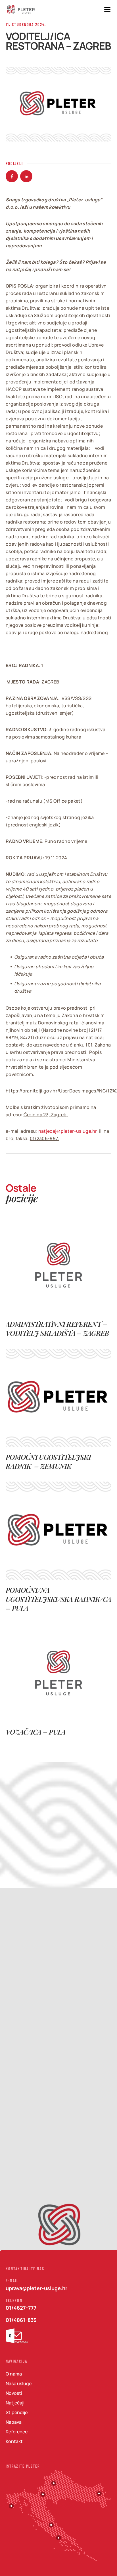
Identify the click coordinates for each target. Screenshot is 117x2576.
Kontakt (14, 2441)
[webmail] (17, 2336)
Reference (17, 2432)
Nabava (14, 2422)
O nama (14, 2374)
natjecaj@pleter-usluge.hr (68, 1131)
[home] (21, 10)
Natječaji (15, 2403)
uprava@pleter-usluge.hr (36, 2288)
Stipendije (17, 2412)
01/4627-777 (21, 2308)
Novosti (14, 2393)
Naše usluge (19, 2383)
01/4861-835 (21, 2320)
